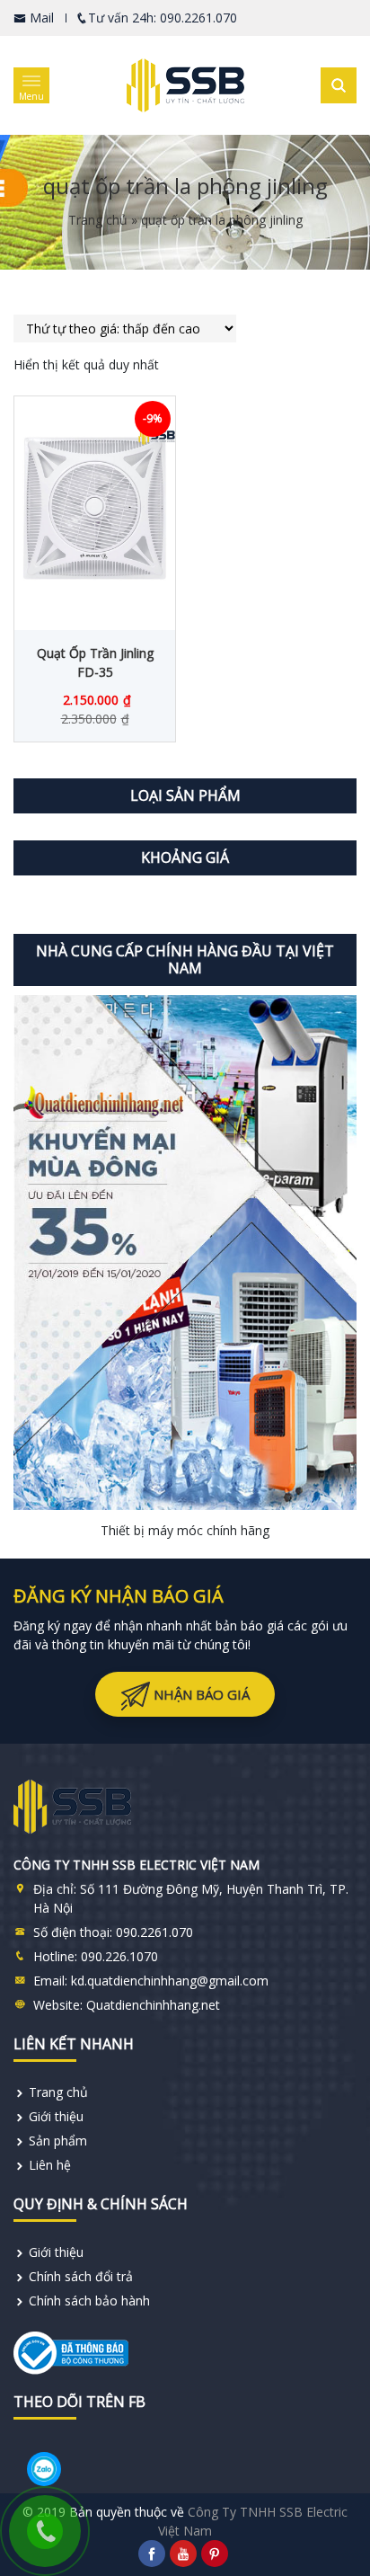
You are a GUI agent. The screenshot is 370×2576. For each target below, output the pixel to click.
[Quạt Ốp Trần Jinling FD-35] (95, 509)
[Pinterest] (215, 2554)
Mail (40, 18)
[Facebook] (152, 2554)
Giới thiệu (56, 2116)
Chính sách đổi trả (81, 2276)
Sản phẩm (58, 2141)
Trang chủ (98, 220)
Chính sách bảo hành (89, 2301)
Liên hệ (50, 2165)
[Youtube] (183, 2554)
